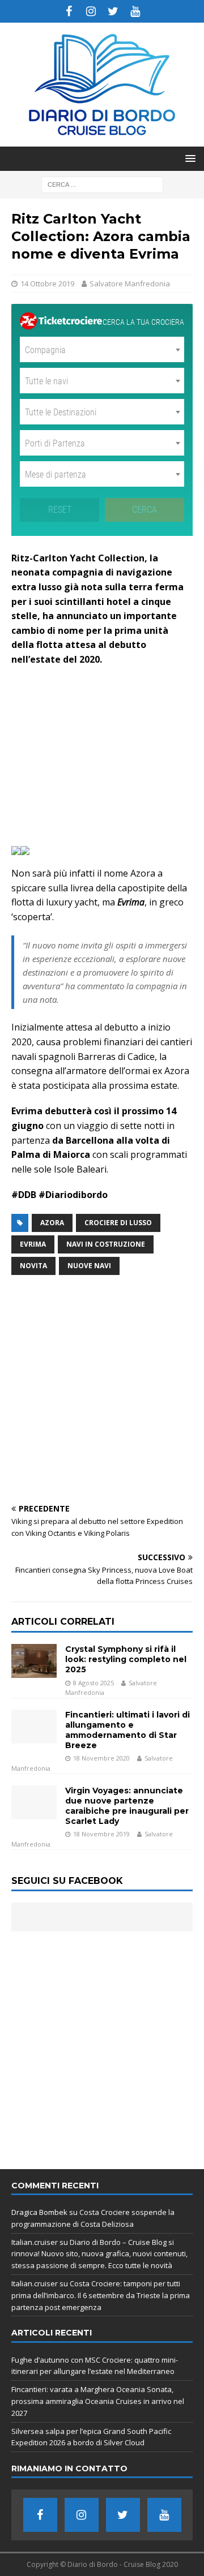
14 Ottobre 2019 (47, 284)
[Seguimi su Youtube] (135, 11)
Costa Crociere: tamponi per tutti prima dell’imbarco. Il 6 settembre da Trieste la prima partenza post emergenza (101, 2295)
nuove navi (89, 1266)
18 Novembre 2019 (101, 1834)
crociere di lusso (118, 1223)
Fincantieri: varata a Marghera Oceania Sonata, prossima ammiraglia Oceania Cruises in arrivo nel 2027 (98, 2401)
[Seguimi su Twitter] (113, 11)
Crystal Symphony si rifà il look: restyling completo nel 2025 (126, 1659)
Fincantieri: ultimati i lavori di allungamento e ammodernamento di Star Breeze (127, 1730)
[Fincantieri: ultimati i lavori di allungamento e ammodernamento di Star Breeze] (34, 1727)
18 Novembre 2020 (101, 1758)
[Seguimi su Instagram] (91, 11)
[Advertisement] (102, 754)
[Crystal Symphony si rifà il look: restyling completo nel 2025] (34, 1661)
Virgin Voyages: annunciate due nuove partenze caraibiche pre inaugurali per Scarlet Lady (127, 1806)
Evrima (33, 1244)
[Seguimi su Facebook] (69, 11)
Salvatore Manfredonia (130, 284)
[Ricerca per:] (102, 184)
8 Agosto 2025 (93, 1683)
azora (52, 1223)
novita (33, 1266)
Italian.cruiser (35, 2242)
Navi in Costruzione (106, 1244)
